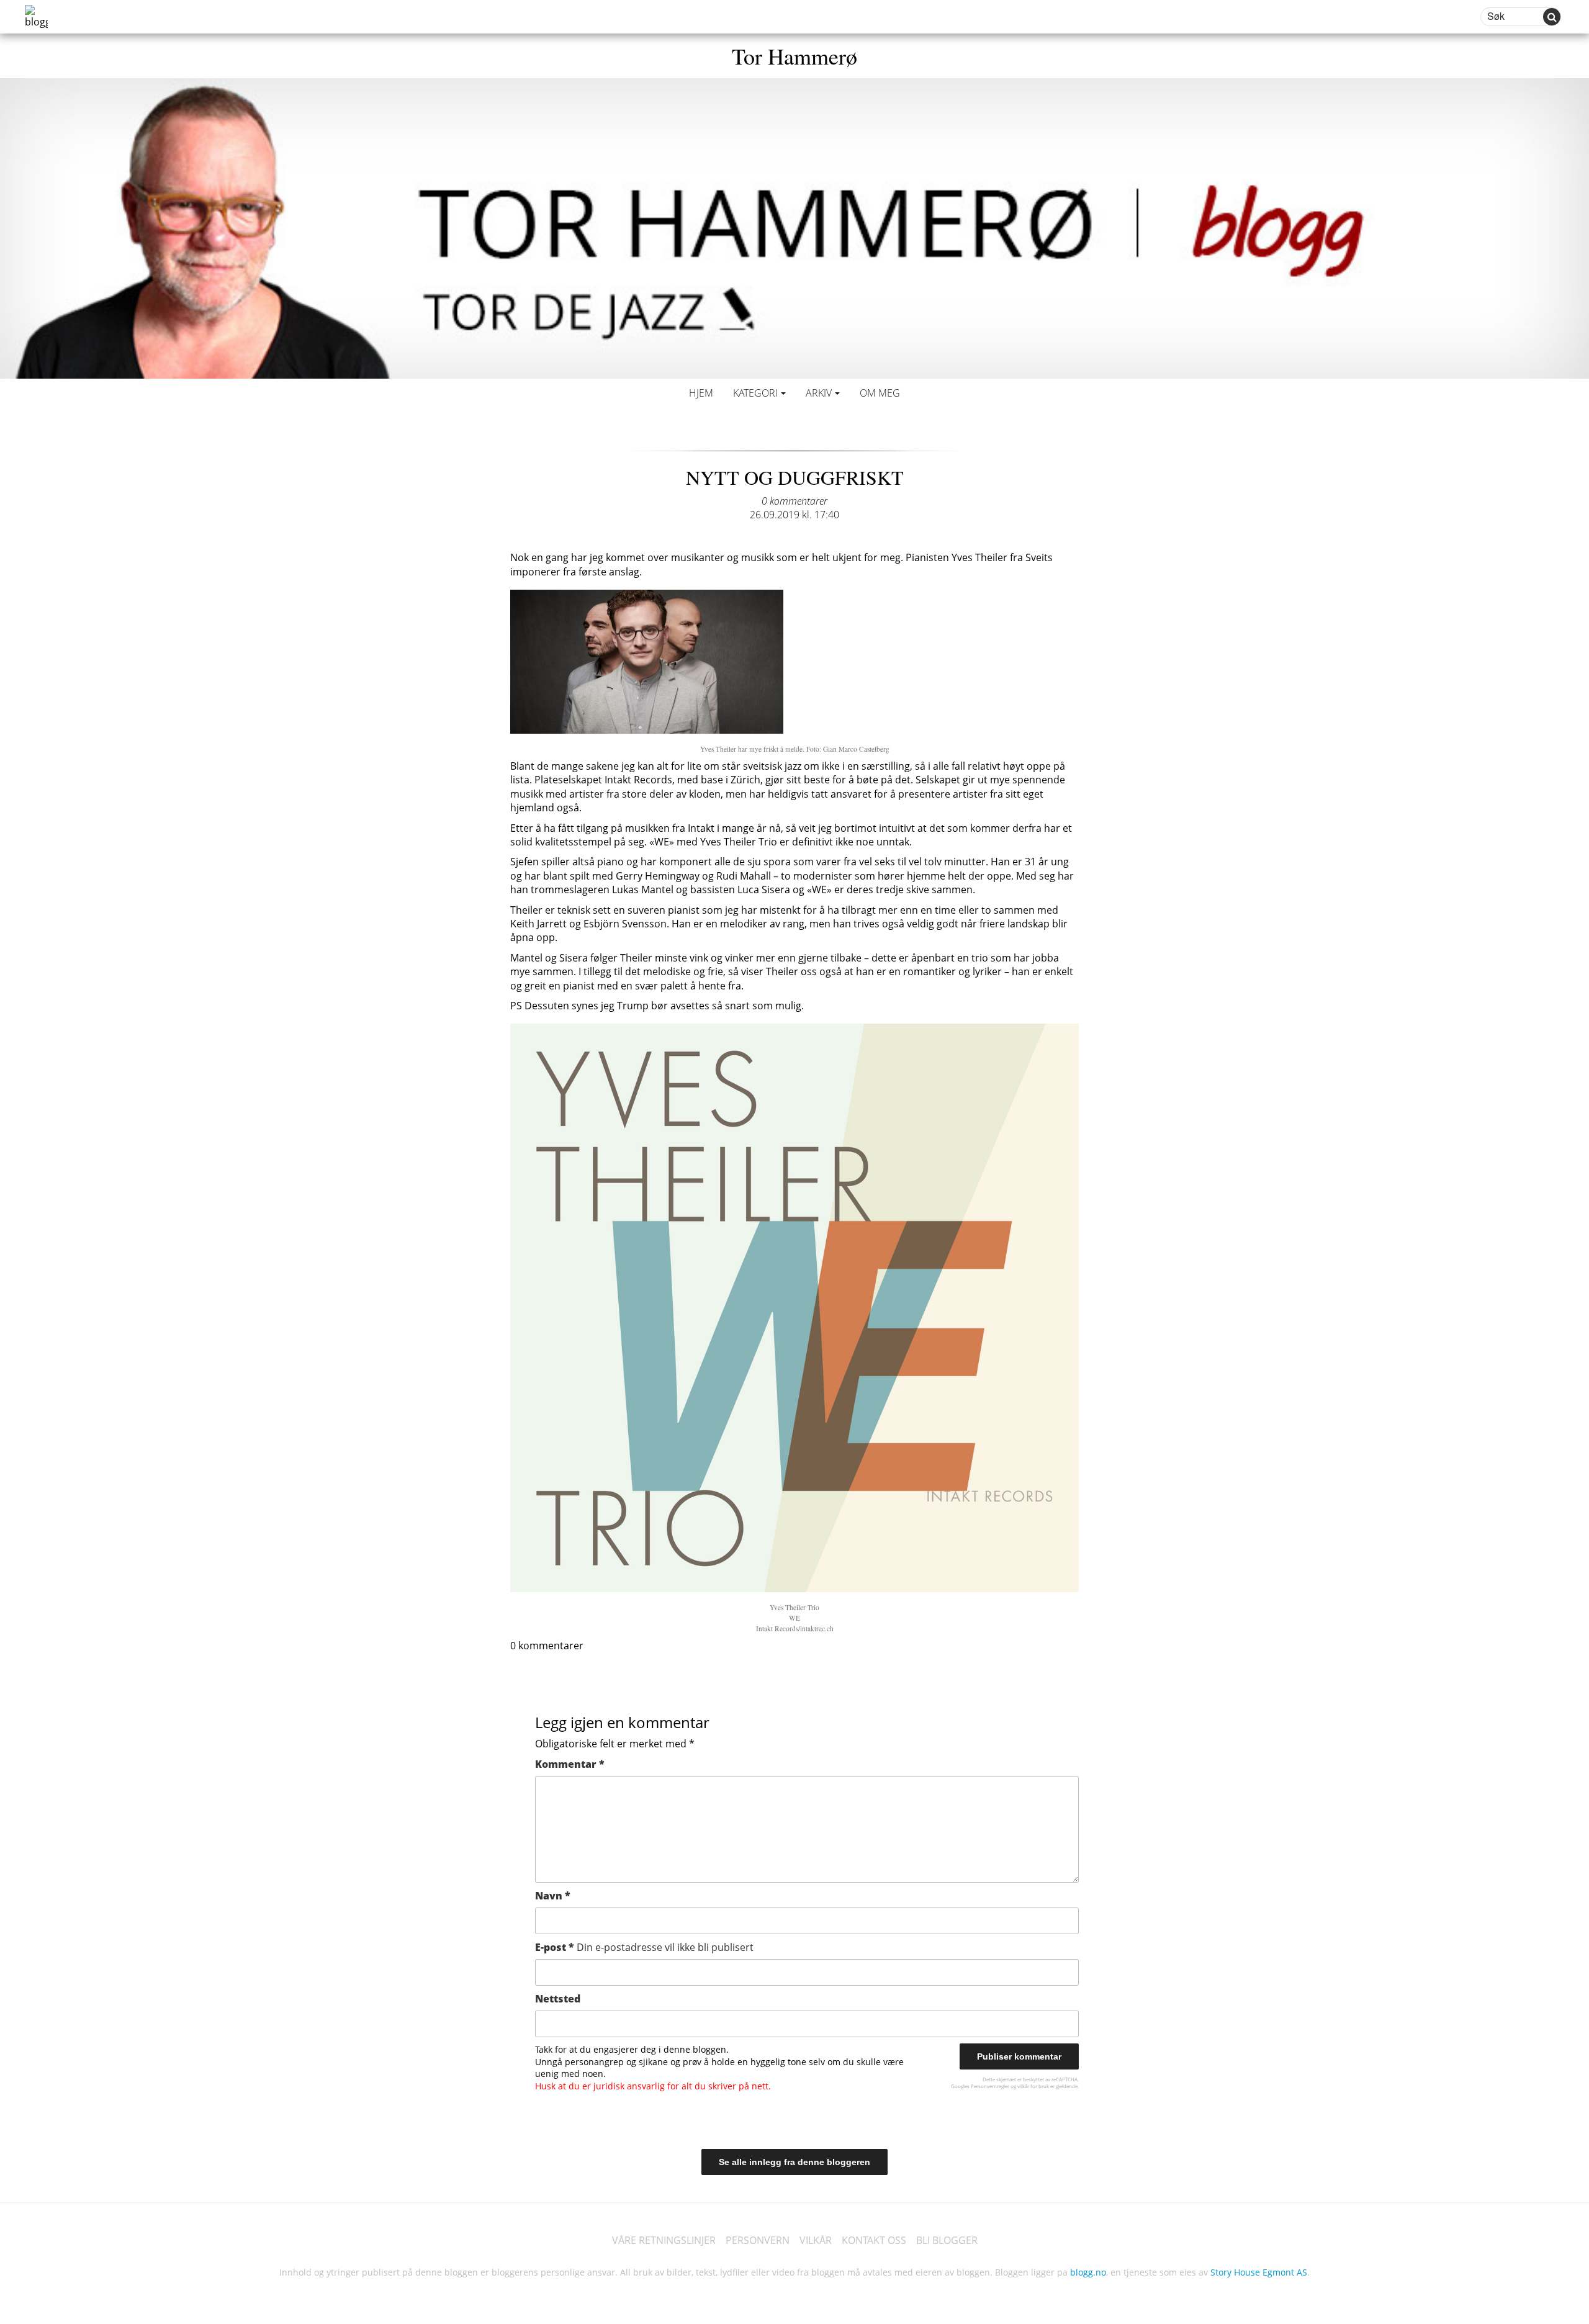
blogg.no (1088, 2272)
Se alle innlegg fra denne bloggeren (794, 2162)
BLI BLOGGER (947, 2240)
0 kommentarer (794, 501)
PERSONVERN (758, 2240)
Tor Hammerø (794, 56)
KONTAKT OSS (874, 2240)
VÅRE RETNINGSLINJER (664, 2240)
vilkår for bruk (1033, 2086)
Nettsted (558, 1999)
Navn (553, 1896)
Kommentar (570, 1764)
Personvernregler (990, 2086)
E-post (644, 1947)
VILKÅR (816, 2240)
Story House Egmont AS (1259, 2272)
